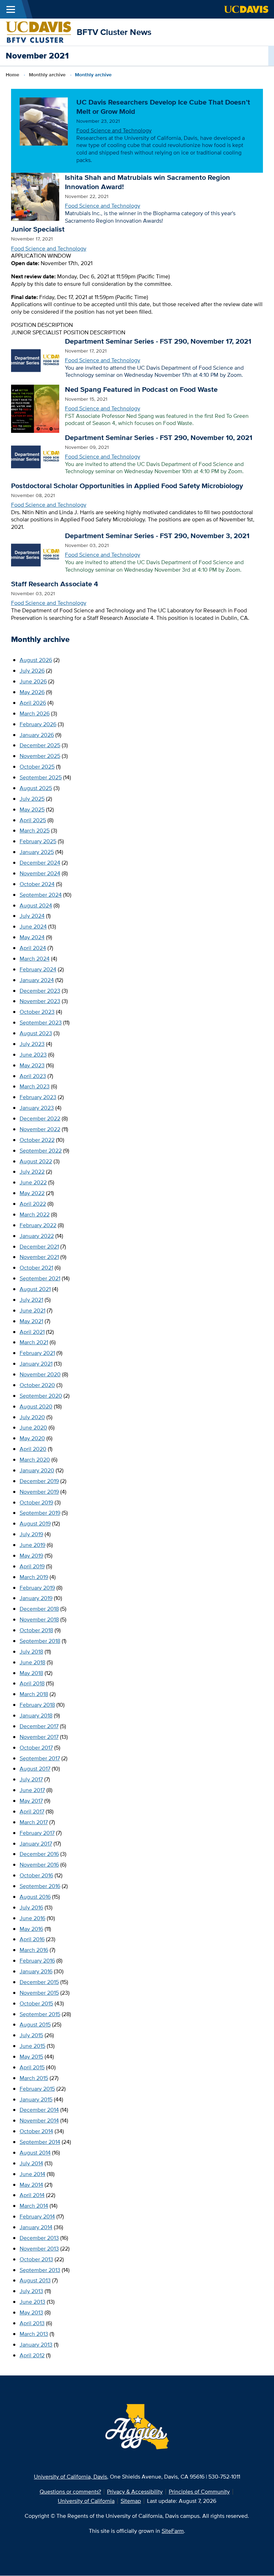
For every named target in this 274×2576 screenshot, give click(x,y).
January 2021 (36, 1364)
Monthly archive (47, 75)
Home (12, 75)
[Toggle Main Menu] (11, 9)
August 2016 (35, 1897)
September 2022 (41, 1151)
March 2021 (34, 1342)
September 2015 (40, 2014)
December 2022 (40, 1119)
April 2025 (33, 820)
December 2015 (39, 1982)
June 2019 (32, 1545)
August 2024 (36, 905)
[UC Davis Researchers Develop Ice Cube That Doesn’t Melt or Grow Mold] (44, 121)
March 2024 (35, 959)
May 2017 (31, 1801)
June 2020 (33, 1428)
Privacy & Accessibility (135, 2492)
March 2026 (35, 713)
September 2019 (40, 1513)
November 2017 (39, 1737)
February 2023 (38, 1097)
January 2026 (37, 735)
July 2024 (32, 916)
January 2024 (37, 980)
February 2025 (38, 841)
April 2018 (32, 1683)
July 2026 (32, 671)
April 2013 (32, 2323)
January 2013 (36, 2345)
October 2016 (36, 1875)
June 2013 (32, 2302)
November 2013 (39, 2249)
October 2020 (37, 1385)
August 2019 (35, 1524)
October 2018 (36, 1630)
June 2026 (33, 681)
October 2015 (36, 2003)
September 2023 (41, 1023)
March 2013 (34, 2334)
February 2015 (37, 2089)
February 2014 (37, 2216)
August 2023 (36, 1033)
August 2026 (36, 660)
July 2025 (32, 799)
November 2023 (40, 1001)
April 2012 (32, 2355)
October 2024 (37, 884)
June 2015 (32, 2046)
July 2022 (32, 1172)
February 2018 (37, 1705)
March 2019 (34, 1577)
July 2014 (31, 2163)
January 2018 (36, 1715)
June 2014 (32, 2174)
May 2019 (31, 1556)
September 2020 (41, 1396)
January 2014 (36, 2227)
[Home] (38, 32)
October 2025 (37, 767)
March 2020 (35, 1460)
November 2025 (40, 756)
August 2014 (35, 2153)
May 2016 (31, 1929)
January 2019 (36, 1598)
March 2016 (34, 1950)
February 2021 (37, 1353)
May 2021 (31, 1321)
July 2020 (32, 1417)
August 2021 (35, 1289)
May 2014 (31, 2185)
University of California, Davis (70, 2477)
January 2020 (37, 1470)
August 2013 (35, 2280)
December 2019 (39, 1481)
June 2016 (32, 1918)
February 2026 (38, 724)
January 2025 (37, 852)
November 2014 (39, 2120)
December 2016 (39, 1854)
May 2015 (31, 2057)
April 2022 (33, 1204)
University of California (86, 2501)
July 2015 (31, 2035)
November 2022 (40, 1129)
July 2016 (31, 1907)
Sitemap (131, 2501)
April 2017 (32, 1811)
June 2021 (32, 1310)
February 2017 (37, 1833)
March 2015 (34, 2078)
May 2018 (31, 1673)
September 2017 (40, 1758)
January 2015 (36, 2099)
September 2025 (41, 777)
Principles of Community (199, 2492)
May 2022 (32, 1193)
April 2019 (32, 1566)
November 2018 (39, 1620)
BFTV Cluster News (114, 32)
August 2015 (35, 2025)
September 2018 (40, 1641)
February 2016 (37, 1961)
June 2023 (33, 1055)
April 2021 (32, 1332)
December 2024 (40, 863)
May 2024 (32, 937)
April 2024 (33, 948)
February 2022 (38, 1225)
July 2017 (31, 1779)
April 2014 (32, 2195)
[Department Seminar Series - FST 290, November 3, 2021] (35, 554)
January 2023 (37, 1108)
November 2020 (40, 1374)
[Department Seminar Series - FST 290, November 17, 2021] (35, 360)
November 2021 (39, 1257)
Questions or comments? (70, 2492)
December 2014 (39, 2110)
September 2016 (40, 1886)
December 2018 (39, 1609)
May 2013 (31, 2312)
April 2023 (33, 1076)
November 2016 (39, 1865)
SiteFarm (173, 2531)
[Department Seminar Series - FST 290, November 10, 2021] (35, 456)
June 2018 (32, 1662)
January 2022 (37, 1236)
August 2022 (36, 1161)
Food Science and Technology (114, 130)
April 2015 (32, 2067)
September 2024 (41, 895)
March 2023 (35, 1086)
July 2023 (32, 1044)
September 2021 (40, 1278)
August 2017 (35, 1769)
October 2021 (36, 1268)
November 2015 (39, 1993)
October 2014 (36, 2131)
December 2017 (39, 1726)
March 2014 (34, 2206)
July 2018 (31, 1652)
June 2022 (33, 1182)
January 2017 (36, 1844)
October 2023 (37, 1012)
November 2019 (39, 1492)
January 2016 (36, 1971)
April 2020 (33, 1449)
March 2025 (35, 831)
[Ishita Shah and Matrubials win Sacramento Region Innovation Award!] (35, 196)
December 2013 (39, 2238)
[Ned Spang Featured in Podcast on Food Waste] (35, 408)
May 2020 (32, 1438)
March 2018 (34, 1694)
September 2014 (40, 2142)
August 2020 (36, 1406)
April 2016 (32, 1939)
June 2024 (33, 927)
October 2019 (36, 1502)
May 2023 (32, 1065)
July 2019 (31, 1534)
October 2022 (37, 1140)
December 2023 (40, 991)
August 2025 (36, 788)
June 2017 (32, 1790)
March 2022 (35, 1214)
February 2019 (37, 1588)
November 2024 (40, 873)
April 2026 (33, 703)
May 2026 (32, 692)
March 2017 (34, 1822)
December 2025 (40, 745)
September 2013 (40, 2270)
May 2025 (32, 809)
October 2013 (36, 2259)
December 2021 (39, 1247)
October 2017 (36, 1748)
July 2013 (31, 2291)
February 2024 (38, 969)
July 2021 (31, 1300)
